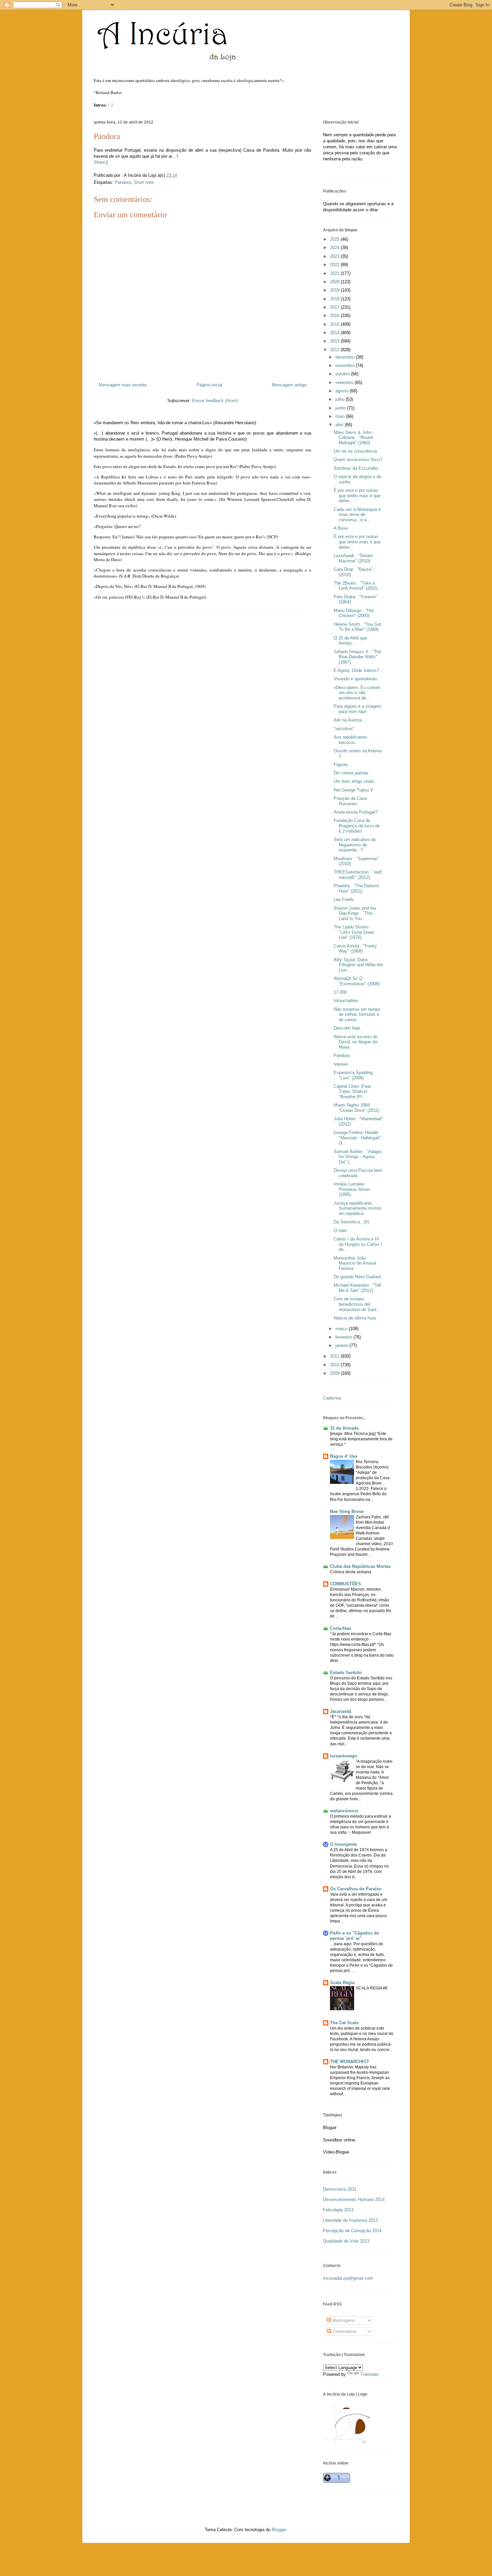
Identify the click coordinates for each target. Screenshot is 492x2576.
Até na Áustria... (350, 720)
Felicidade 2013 (338, 2210)
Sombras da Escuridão (356, 468)
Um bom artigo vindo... (356, 781)
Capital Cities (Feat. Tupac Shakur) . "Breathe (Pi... (353, 1091)
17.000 (340, 992)
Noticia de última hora (355, 1318)
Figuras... (343, 765)
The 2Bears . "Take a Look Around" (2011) (356, 586)
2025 (335, 239)
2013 (335, 341)
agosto (343, 391)
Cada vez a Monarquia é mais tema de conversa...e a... (357, 515)
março (342, 1329)
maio (341, 416)
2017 (335, 307)
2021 (335, 273)
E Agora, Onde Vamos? (356, 670)
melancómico (344, 1811)
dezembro (346, 357)
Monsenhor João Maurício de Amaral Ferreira (355, 1263)
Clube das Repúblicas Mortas (360, 1566)
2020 (335, 282)
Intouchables (346, 1001)
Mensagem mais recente (123, 385)
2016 (335, 316)
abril (340, 425)
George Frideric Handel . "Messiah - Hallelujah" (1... (357, 1138)
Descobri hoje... (349, 1028)
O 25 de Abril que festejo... (350, 641)
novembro (346, 365)
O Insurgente (343, 1844)
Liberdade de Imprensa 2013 (350, 2220)
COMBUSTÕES (346, 1584)
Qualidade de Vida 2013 (346, 2241)
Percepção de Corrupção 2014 (352, 2231)
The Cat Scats (344, 2023)
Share (99, 162)
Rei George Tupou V (353, 790)
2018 (335, 299)
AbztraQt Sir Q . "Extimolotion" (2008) (357, 981)
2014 (335, 333)
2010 (335, 1365)
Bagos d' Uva (344, 1456)
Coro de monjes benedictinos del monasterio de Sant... (357, 1304)
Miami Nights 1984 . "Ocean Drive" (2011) (356, 1108)
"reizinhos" (344, 729)
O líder (340, 1231)
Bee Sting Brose (347, 1511)
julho (341, 399)
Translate (370, 2374)
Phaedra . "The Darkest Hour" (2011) (356, 888)
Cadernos (332, 1398)
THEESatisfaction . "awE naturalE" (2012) (358, 875)
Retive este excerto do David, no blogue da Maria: (356, 1042)
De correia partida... (353, 773)
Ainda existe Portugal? (356, 812)
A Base (341, 528)
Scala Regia (342, 1983)
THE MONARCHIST (350, 2062)
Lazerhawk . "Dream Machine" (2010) (353, 558)
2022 (335, 265)
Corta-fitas (341, 1628)
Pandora (107, 136)
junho (341, 408)
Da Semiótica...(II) (351, 1222)
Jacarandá (341, 1711)
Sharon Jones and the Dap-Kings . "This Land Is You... (355, 913)
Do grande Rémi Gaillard (357, 1277)
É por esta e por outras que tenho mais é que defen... (357, 496)
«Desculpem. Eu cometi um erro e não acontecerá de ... (357, 693)
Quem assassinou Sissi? (358, 460)
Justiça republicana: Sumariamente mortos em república (358, 1208)
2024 (335, 248)
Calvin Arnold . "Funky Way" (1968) (355, 949)
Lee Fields (344, 899)
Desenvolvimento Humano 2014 (354, 2200)
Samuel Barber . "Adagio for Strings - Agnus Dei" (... (358, 1157)
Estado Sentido (346, 1673)
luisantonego (344, 1756)
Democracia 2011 (340, 2189)
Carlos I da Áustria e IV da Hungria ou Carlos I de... (358, 1244)
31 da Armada (344, 1428)
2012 (335, 350)
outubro (343, 374)
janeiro (342, 1345)
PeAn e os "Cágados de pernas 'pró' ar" (354, 1936)
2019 (335, 290)
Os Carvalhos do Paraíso (356, 1889)
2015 (335, 324)
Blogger (279, 2530)
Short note (144, 182)
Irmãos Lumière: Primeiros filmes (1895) (352, 1189)
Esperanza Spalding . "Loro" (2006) (354, 1075)
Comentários (344, 2331)
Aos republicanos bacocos (350, 740)
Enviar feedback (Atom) (215, 401)
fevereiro (344, 1337)
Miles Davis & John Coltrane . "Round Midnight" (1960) (353, 438)
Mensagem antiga (289, 385)
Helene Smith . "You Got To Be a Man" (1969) (357, 627)
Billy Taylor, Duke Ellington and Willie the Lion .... (358, 965)
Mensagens (343, 2320)
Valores (341, 1064)
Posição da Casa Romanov (350, 801)
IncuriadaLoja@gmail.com (348, 2278)
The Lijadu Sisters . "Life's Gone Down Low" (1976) (354, 932)
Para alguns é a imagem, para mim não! (358, 709)
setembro (345, 383)
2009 (335, 1373)
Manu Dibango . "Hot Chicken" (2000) (354, 613)
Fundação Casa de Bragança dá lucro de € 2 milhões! (357, 826)
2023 (335, 256)
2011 (335, 1356)
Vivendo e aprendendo (355, 679)
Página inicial (209, 385)
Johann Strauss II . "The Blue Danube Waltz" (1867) (357, 657)
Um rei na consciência (355, 451)
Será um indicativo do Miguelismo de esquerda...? (355, 845)
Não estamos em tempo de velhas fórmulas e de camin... (357, 1014)
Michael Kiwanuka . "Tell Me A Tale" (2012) (357, 1288)
